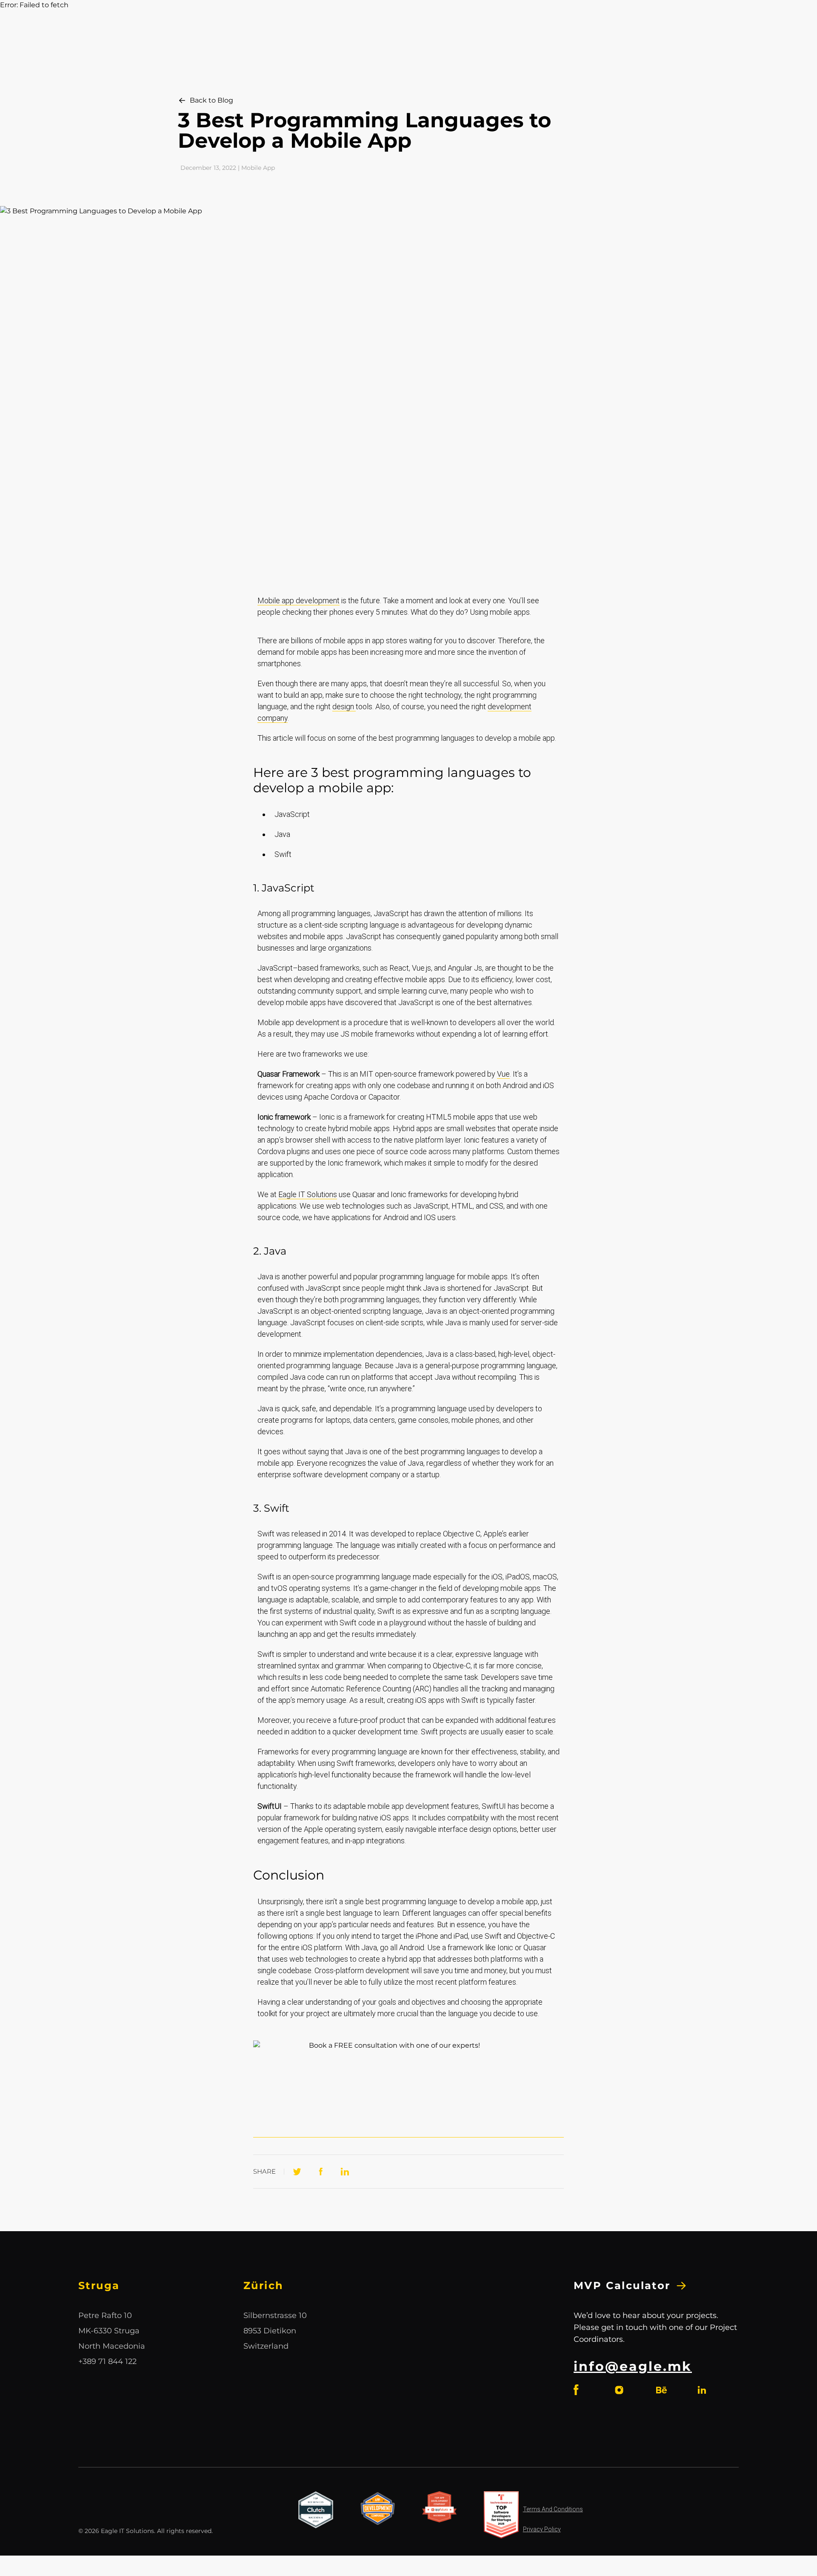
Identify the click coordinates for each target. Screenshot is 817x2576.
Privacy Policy (542, 2529)
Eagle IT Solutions (308, 1194)
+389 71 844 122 (107, 2361)
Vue (503, 1074)
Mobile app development (299, 600)
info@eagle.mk (633, 2366)
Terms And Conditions (553, 2509)
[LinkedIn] (345, 2172)
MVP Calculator (622, 2285)
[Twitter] (297, 2172)
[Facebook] (321, 2172)
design (344, 706)
